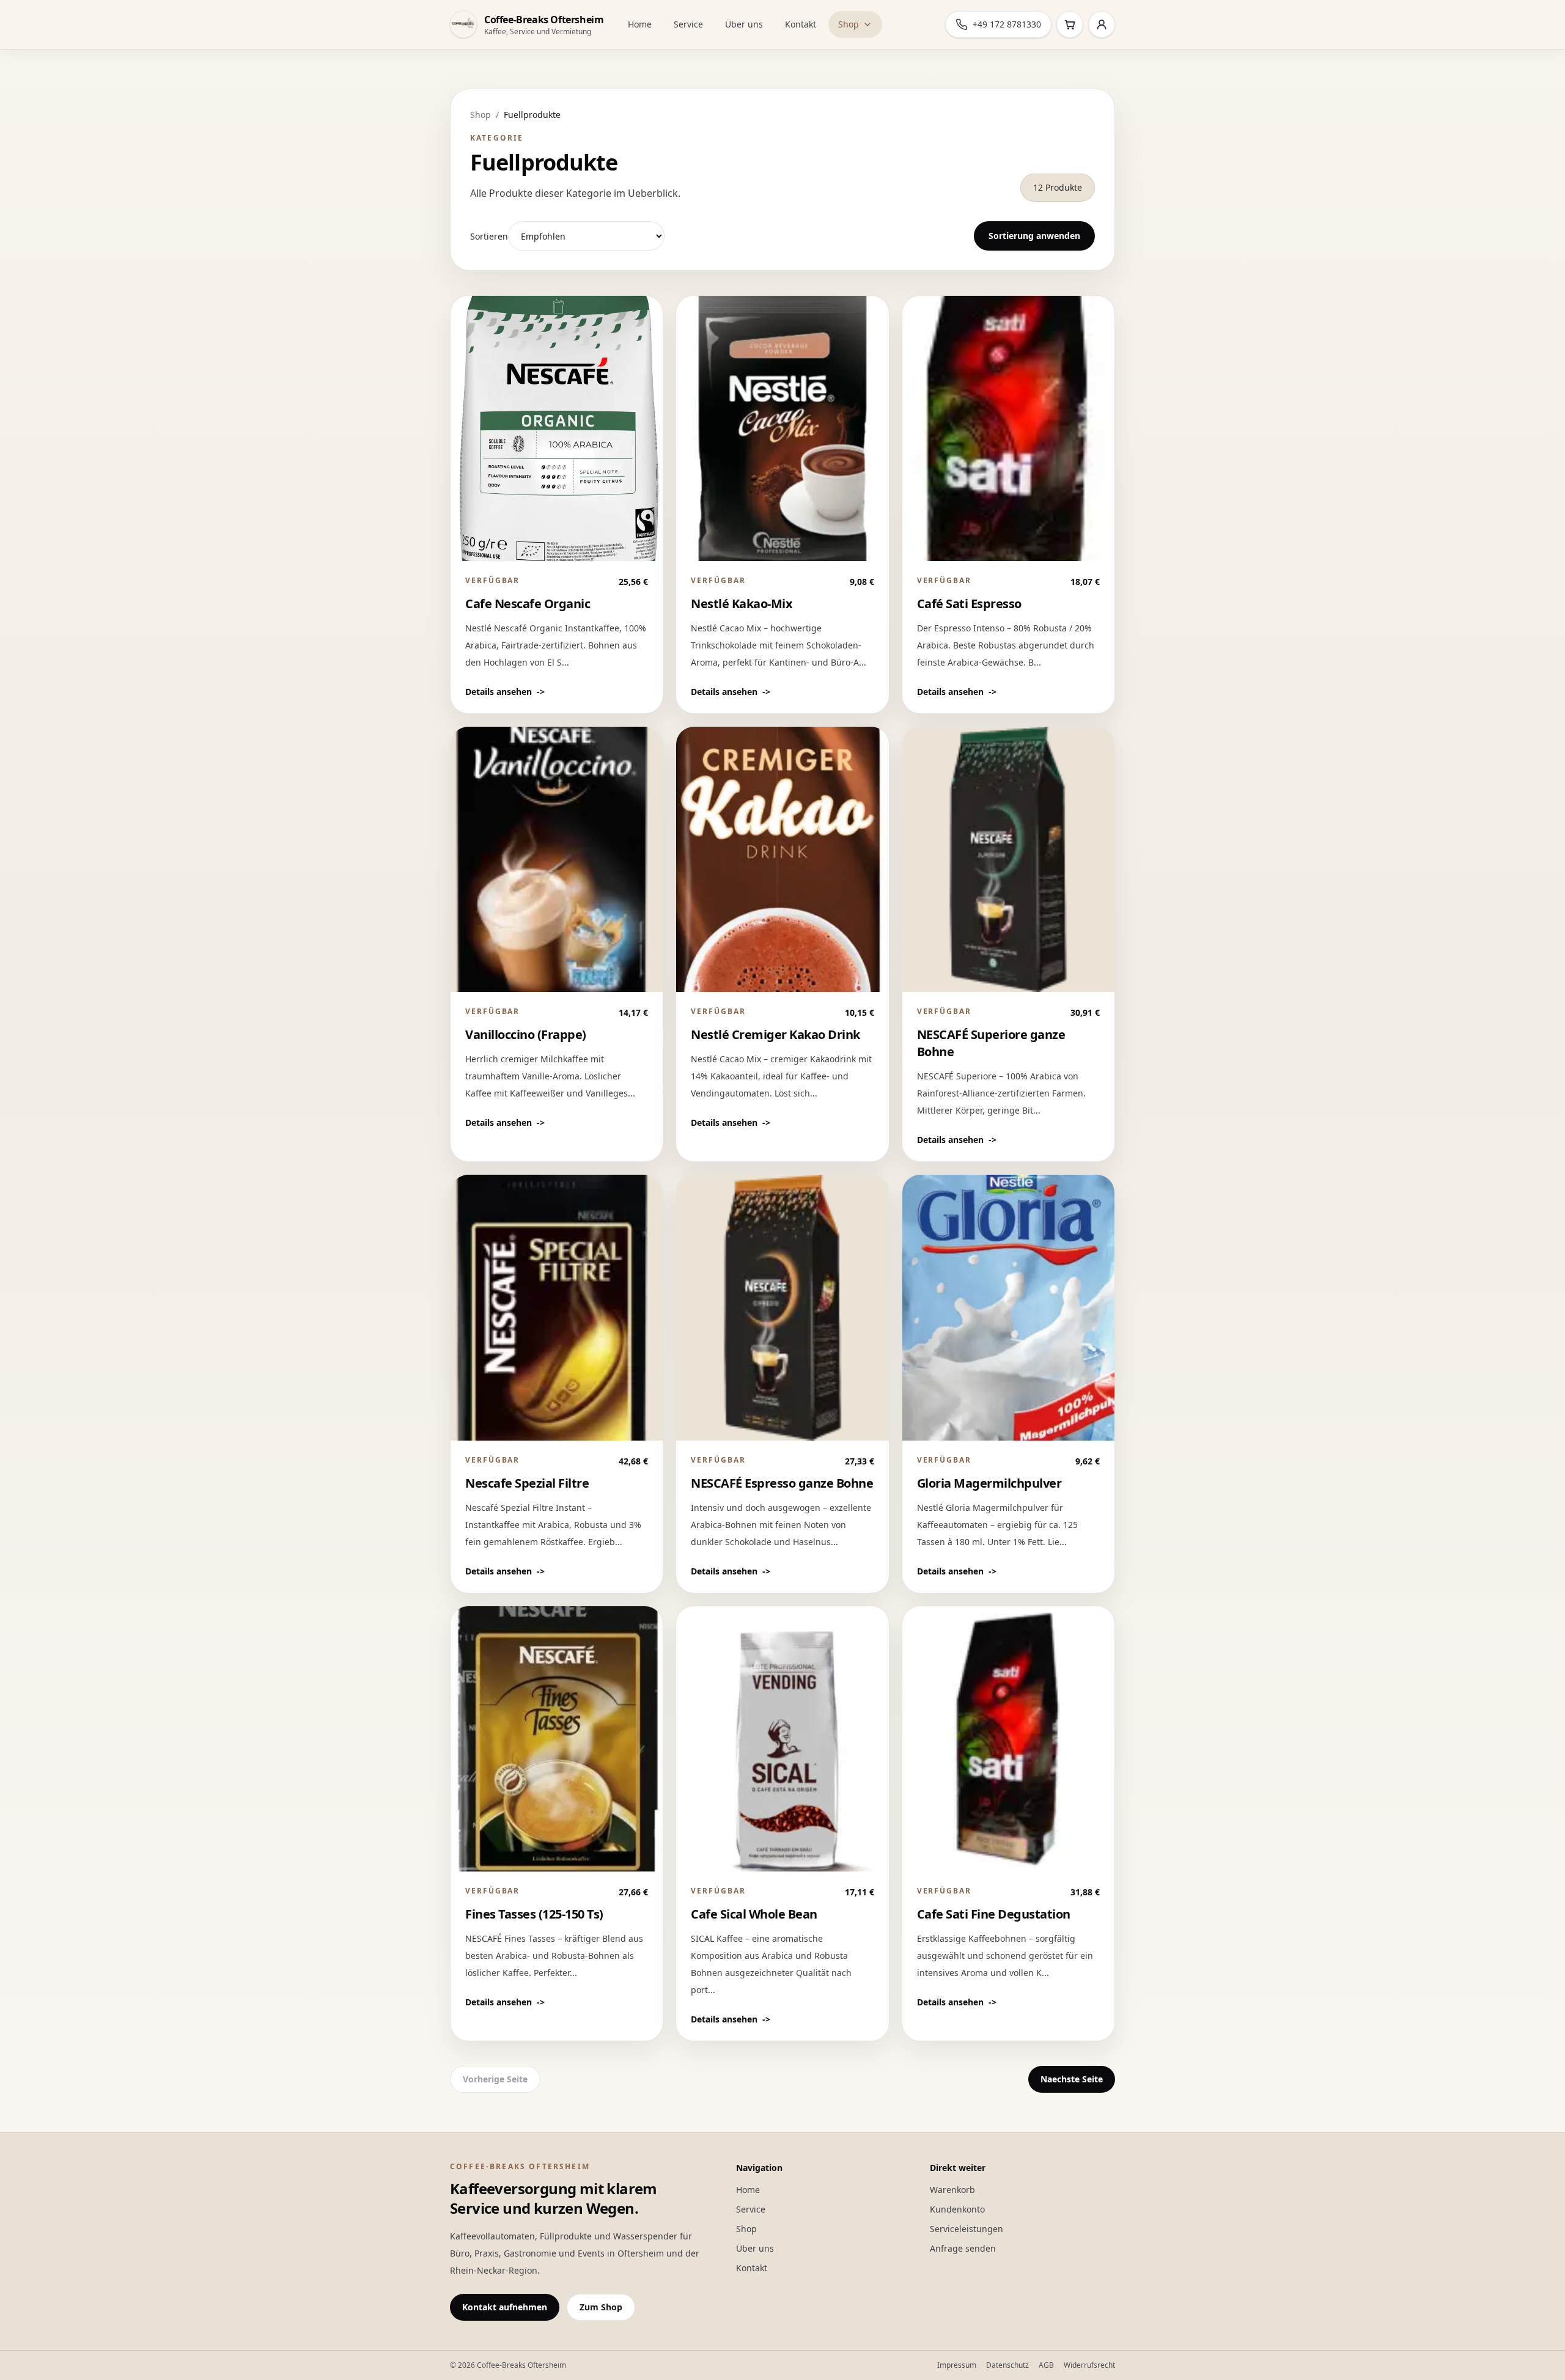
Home (640, 24)
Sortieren (489, 236)
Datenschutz (1007, 2365)
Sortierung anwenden (1034, 236)
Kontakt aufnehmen (505, 2307)
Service (688, 24)
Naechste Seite (1072, 2079)
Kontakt (801, 24)
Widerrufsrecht (1089, 2365)
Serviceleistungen (967, 2229)
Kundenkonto (957, 2209)
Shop (849, 24)
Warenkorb (952, 2190)
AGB (1046, 2365)
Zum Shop (601, 2307)
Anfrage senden (963, 2248)
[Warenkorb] (1070, 24)
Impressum (957, 2365)
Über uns (744, 24)
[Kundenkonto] (1102, 24)
